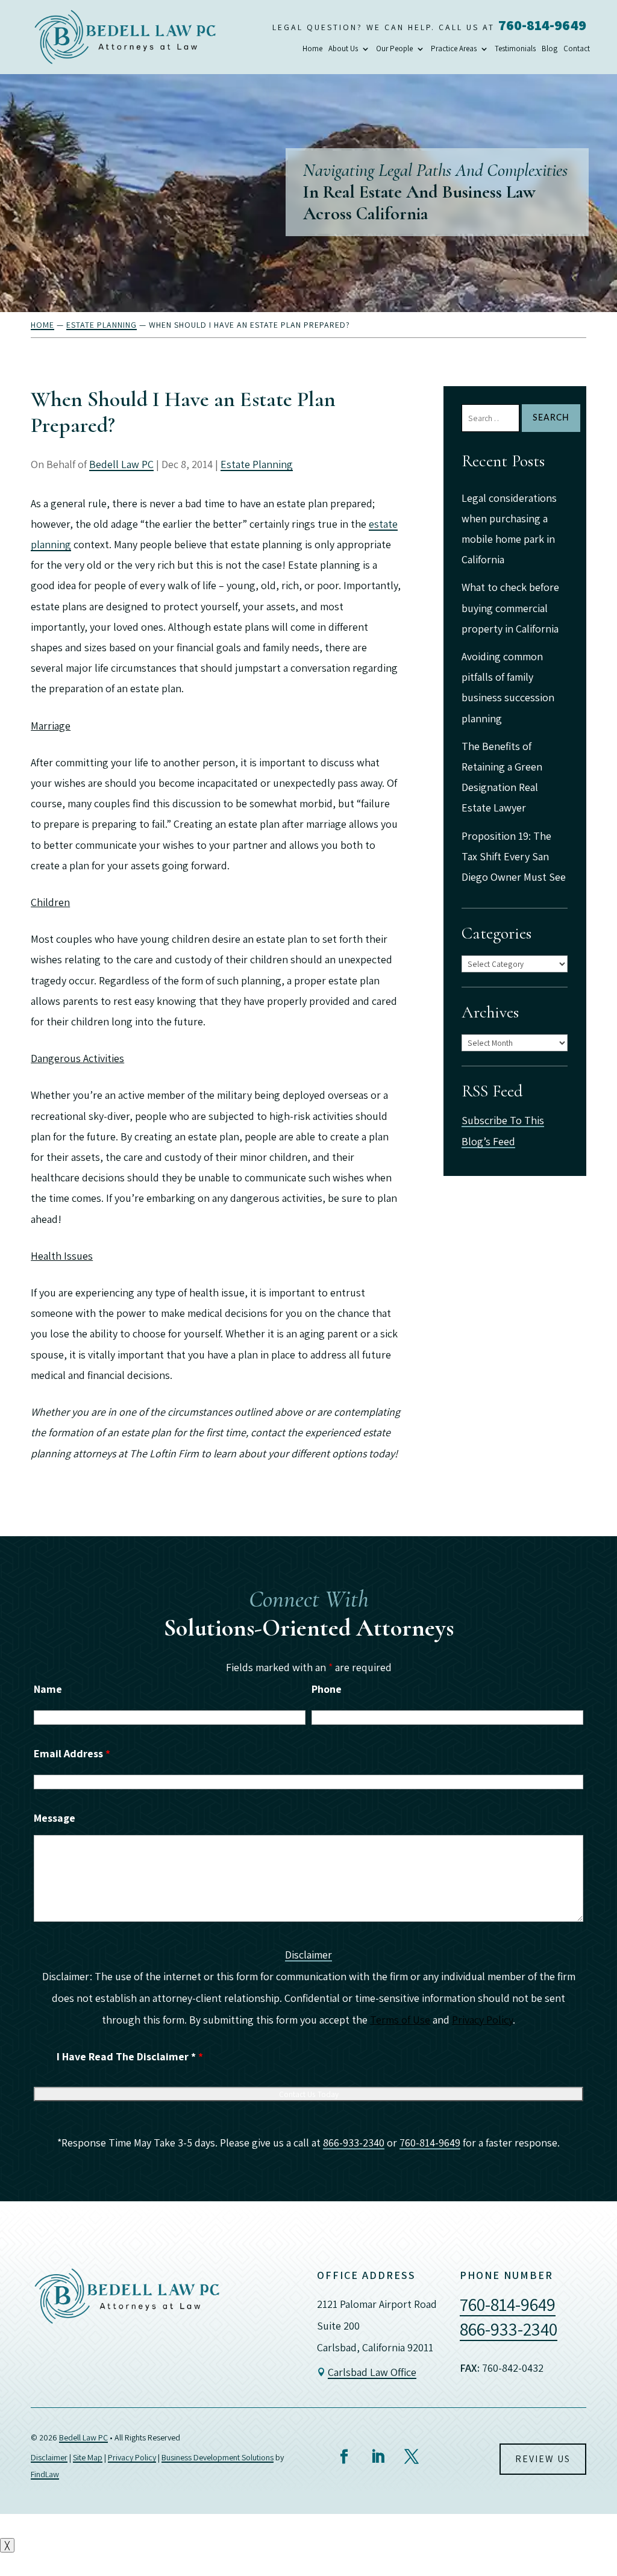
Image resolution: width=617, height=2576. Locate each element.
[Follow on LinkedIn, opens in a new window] (378, 2457)
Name (48, 1689)
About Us (343, 49)
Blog (550, 49)
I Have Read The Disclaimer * (130, 2056)
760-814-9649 (542, 25)
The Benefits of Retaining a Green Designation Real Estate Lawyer (502, 777)
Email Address (72, 1753)
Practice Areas (454, 49)
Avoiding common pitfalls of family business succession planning (508, 687)
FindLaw (45, 2474)
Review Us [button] (543, 2459)
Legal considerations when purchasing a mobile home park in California (509, 529)
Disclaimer (308, 1955)
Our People (394, 49)
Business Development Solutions (218, 2457)
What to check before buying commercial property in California (510, 608)
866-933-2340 (354, 2143)
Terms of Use (400, 2020)
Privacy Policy (482, 2020)
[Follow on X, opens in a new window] (412, 2457)
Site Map (88, 2457)
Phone (327, 1689)
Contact (577, 49)
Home (312, 49)
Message (55, 1818)
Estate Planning (257, 464)
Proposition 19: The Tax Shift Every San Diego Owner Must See (514, 856)
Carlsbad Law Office (372, 2372)
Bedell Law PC (121, 464)
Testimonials (515, 49)
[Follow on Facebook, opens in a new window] (344, 2457)
